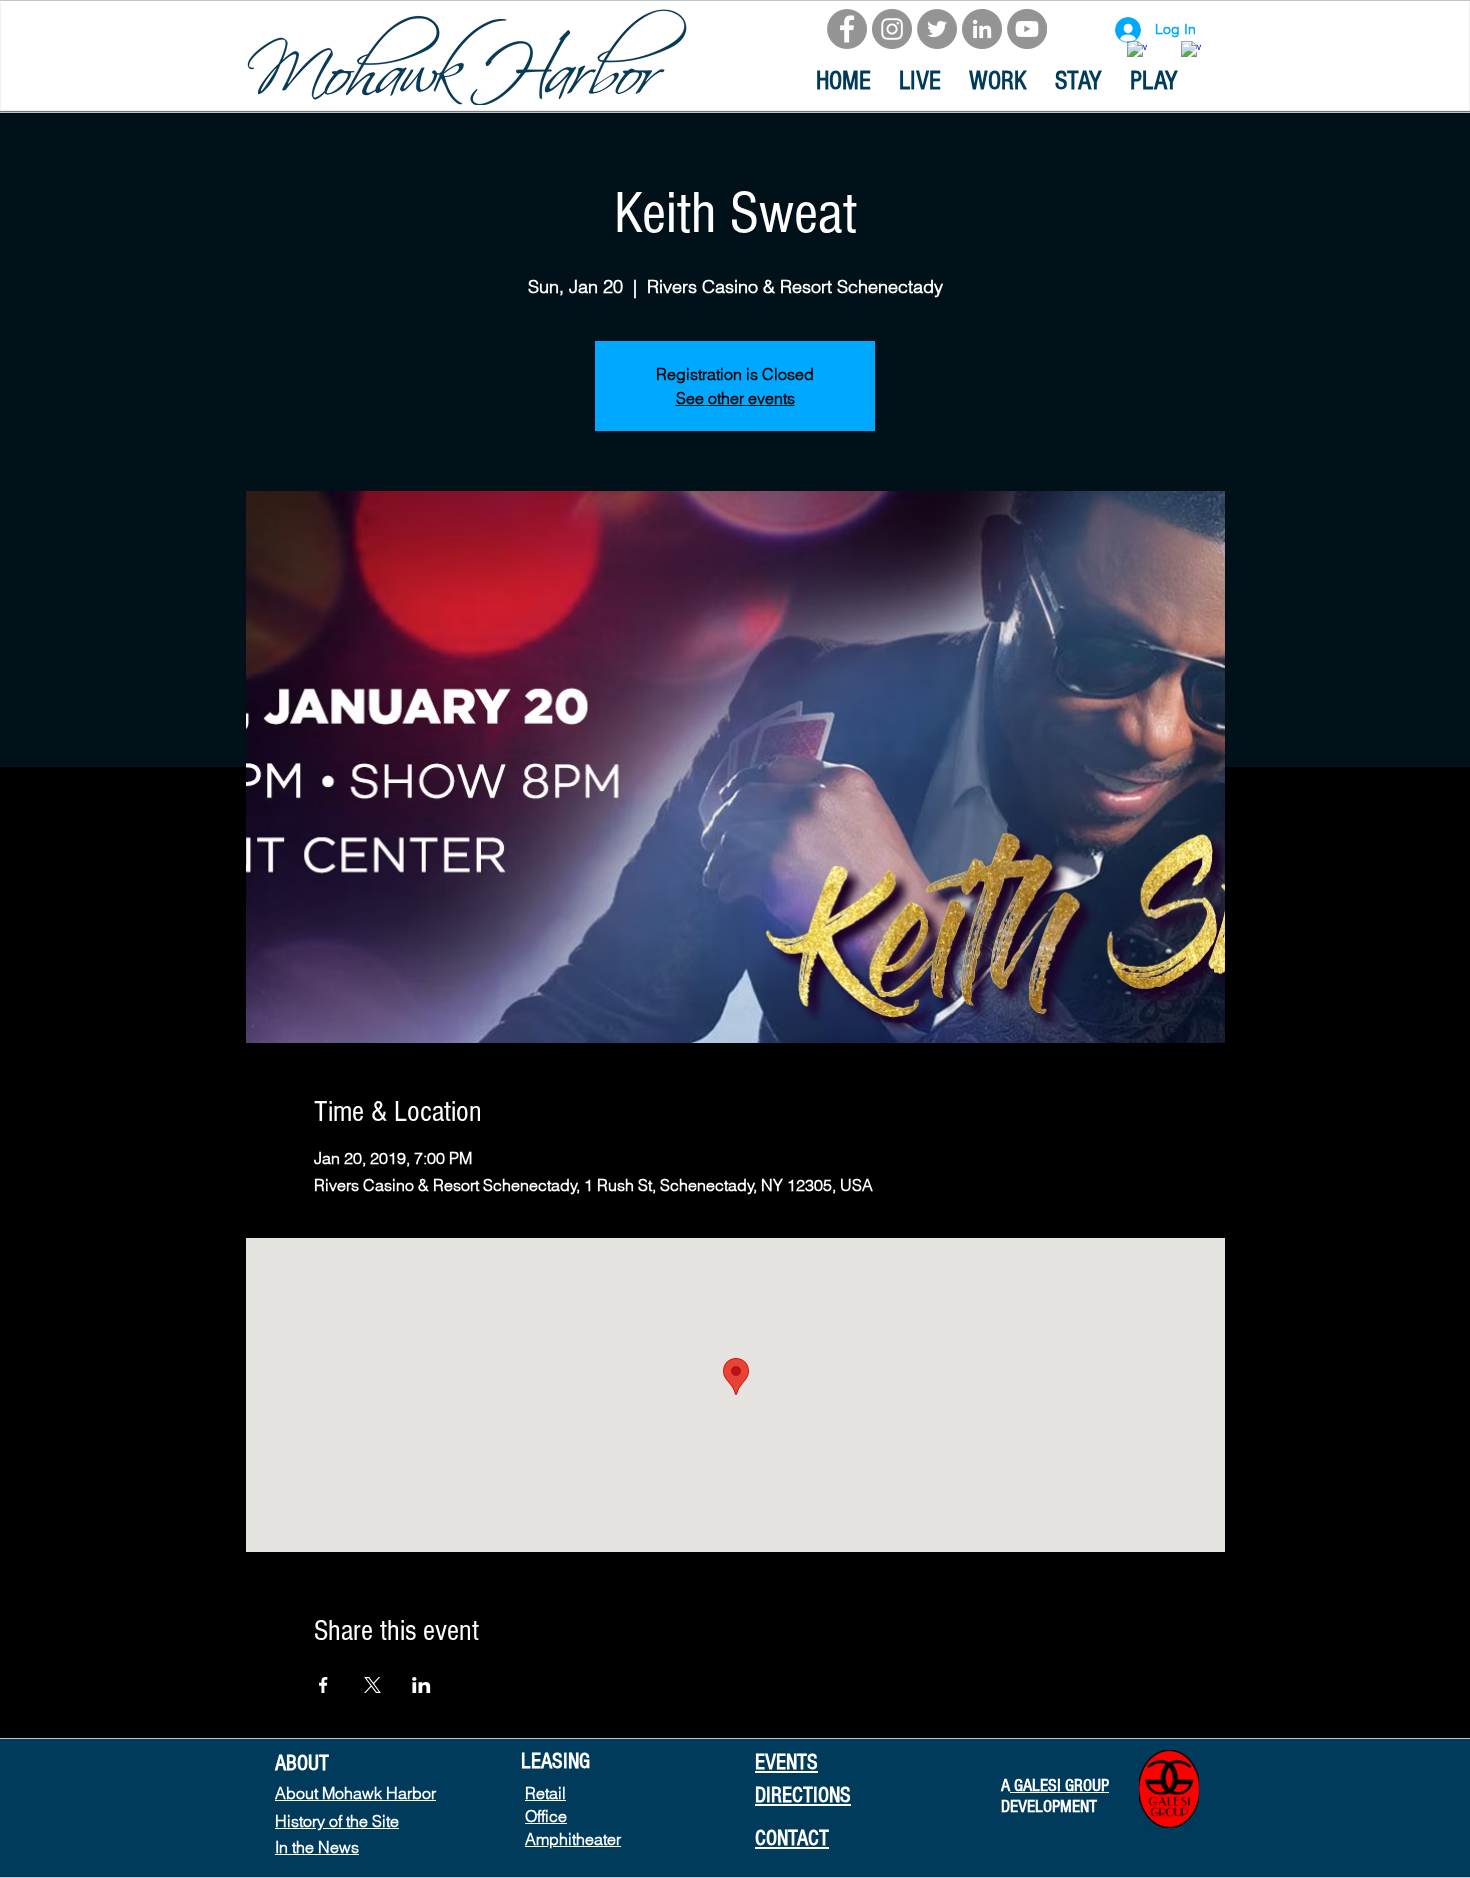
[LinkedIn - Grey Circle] (982, 29)
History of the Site (337, 1821)
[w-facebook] (1137, 51)
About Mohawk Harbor (355, 1793)
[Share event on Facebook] (323, 1685)
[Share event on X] (372, 1685)
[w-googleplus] (1191, 51)
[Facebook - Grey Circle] (847, 29)
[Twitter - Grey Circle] (937, 29)
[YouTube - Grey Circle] (1027, 29)
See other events (735, 398)
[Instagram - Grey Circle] (892, 29)
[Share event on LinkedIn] (421, 1685)
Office (546, 1816)
